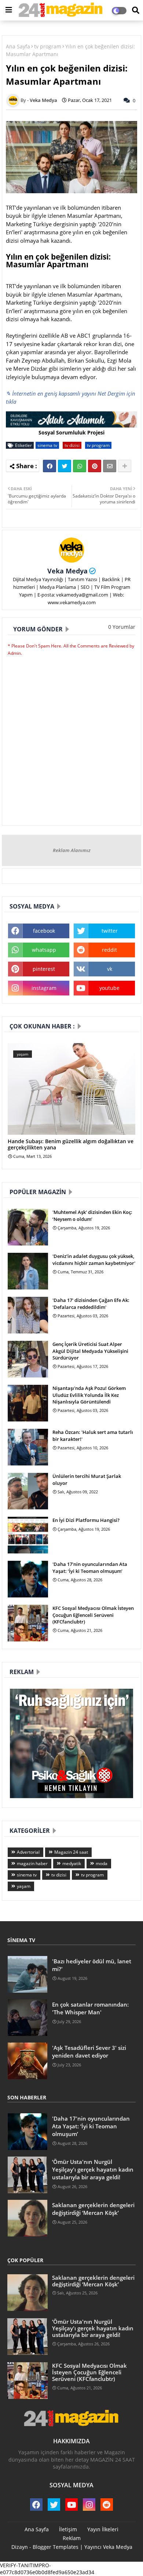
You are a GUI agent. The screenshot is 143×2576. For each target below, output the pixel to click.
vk (110, 969)
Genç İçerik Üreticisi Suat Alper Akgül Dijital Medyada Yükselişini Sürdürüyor (90, 1351)
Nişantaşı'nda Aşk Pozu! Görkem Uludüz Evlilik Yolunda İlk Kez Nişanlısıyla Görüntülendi (89, 1395)
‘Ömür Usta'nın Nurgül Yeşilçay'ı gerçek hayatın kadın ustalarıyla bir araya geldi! (93, 2169)
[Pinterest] (95, 466)
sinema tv (47, 445)
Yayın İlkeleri (103, 2529)
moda (102, 1863)
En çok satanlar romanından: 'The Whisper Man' (90, 2008)
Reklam (72, 2538)
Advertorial (28, 1852)
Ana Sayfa (18, 46)
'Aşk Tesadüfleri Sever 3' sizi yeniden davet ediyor (89, 2052)
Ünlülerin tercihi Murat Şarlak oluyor (87, 1479)
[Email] (110, 466)
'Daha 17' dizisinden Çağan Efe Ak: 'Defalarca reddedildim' (91, 1303)
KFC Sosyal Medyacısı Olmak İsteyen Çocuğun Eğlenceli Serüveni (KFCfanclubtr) (93, 1615)
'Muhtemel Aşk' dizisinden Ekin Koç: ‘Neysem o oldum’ (92, 1215)
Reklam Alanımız (72, 850)
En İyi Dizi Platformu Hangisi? (86, 1520)
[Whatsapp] (80, 466)
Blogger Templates (56, 2547)
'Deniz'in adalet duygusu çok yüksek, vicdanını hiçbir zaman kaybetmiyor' (94, 1259)
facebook (44, 931)
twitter (110, 931)
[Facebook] (49, 466)
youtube (109, 988)
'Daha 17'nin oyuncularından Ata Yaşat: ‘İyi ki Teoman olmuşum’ (90, 1567)
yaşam (24, 1886)
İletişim (68, 2529)
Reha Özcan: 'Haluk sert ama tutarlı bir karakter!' (93, 1435)
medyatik (72, 1863)
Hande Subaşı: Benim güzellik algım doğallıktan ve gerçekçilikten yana (71, 1145)
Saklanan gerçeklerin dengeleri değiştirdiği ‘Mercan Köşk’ (93, 2209)
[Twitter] (65, 466)
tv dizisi (72, 445)
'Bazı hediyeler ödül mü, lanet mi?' (92, 1965)
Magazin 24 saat (71, 1852)
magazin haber (32, 1863)
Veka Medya (67, 571)
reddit (109, 950)
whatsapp (44, 950)
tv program (48, 46)
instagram (44, 988)
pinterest (44, 969)
